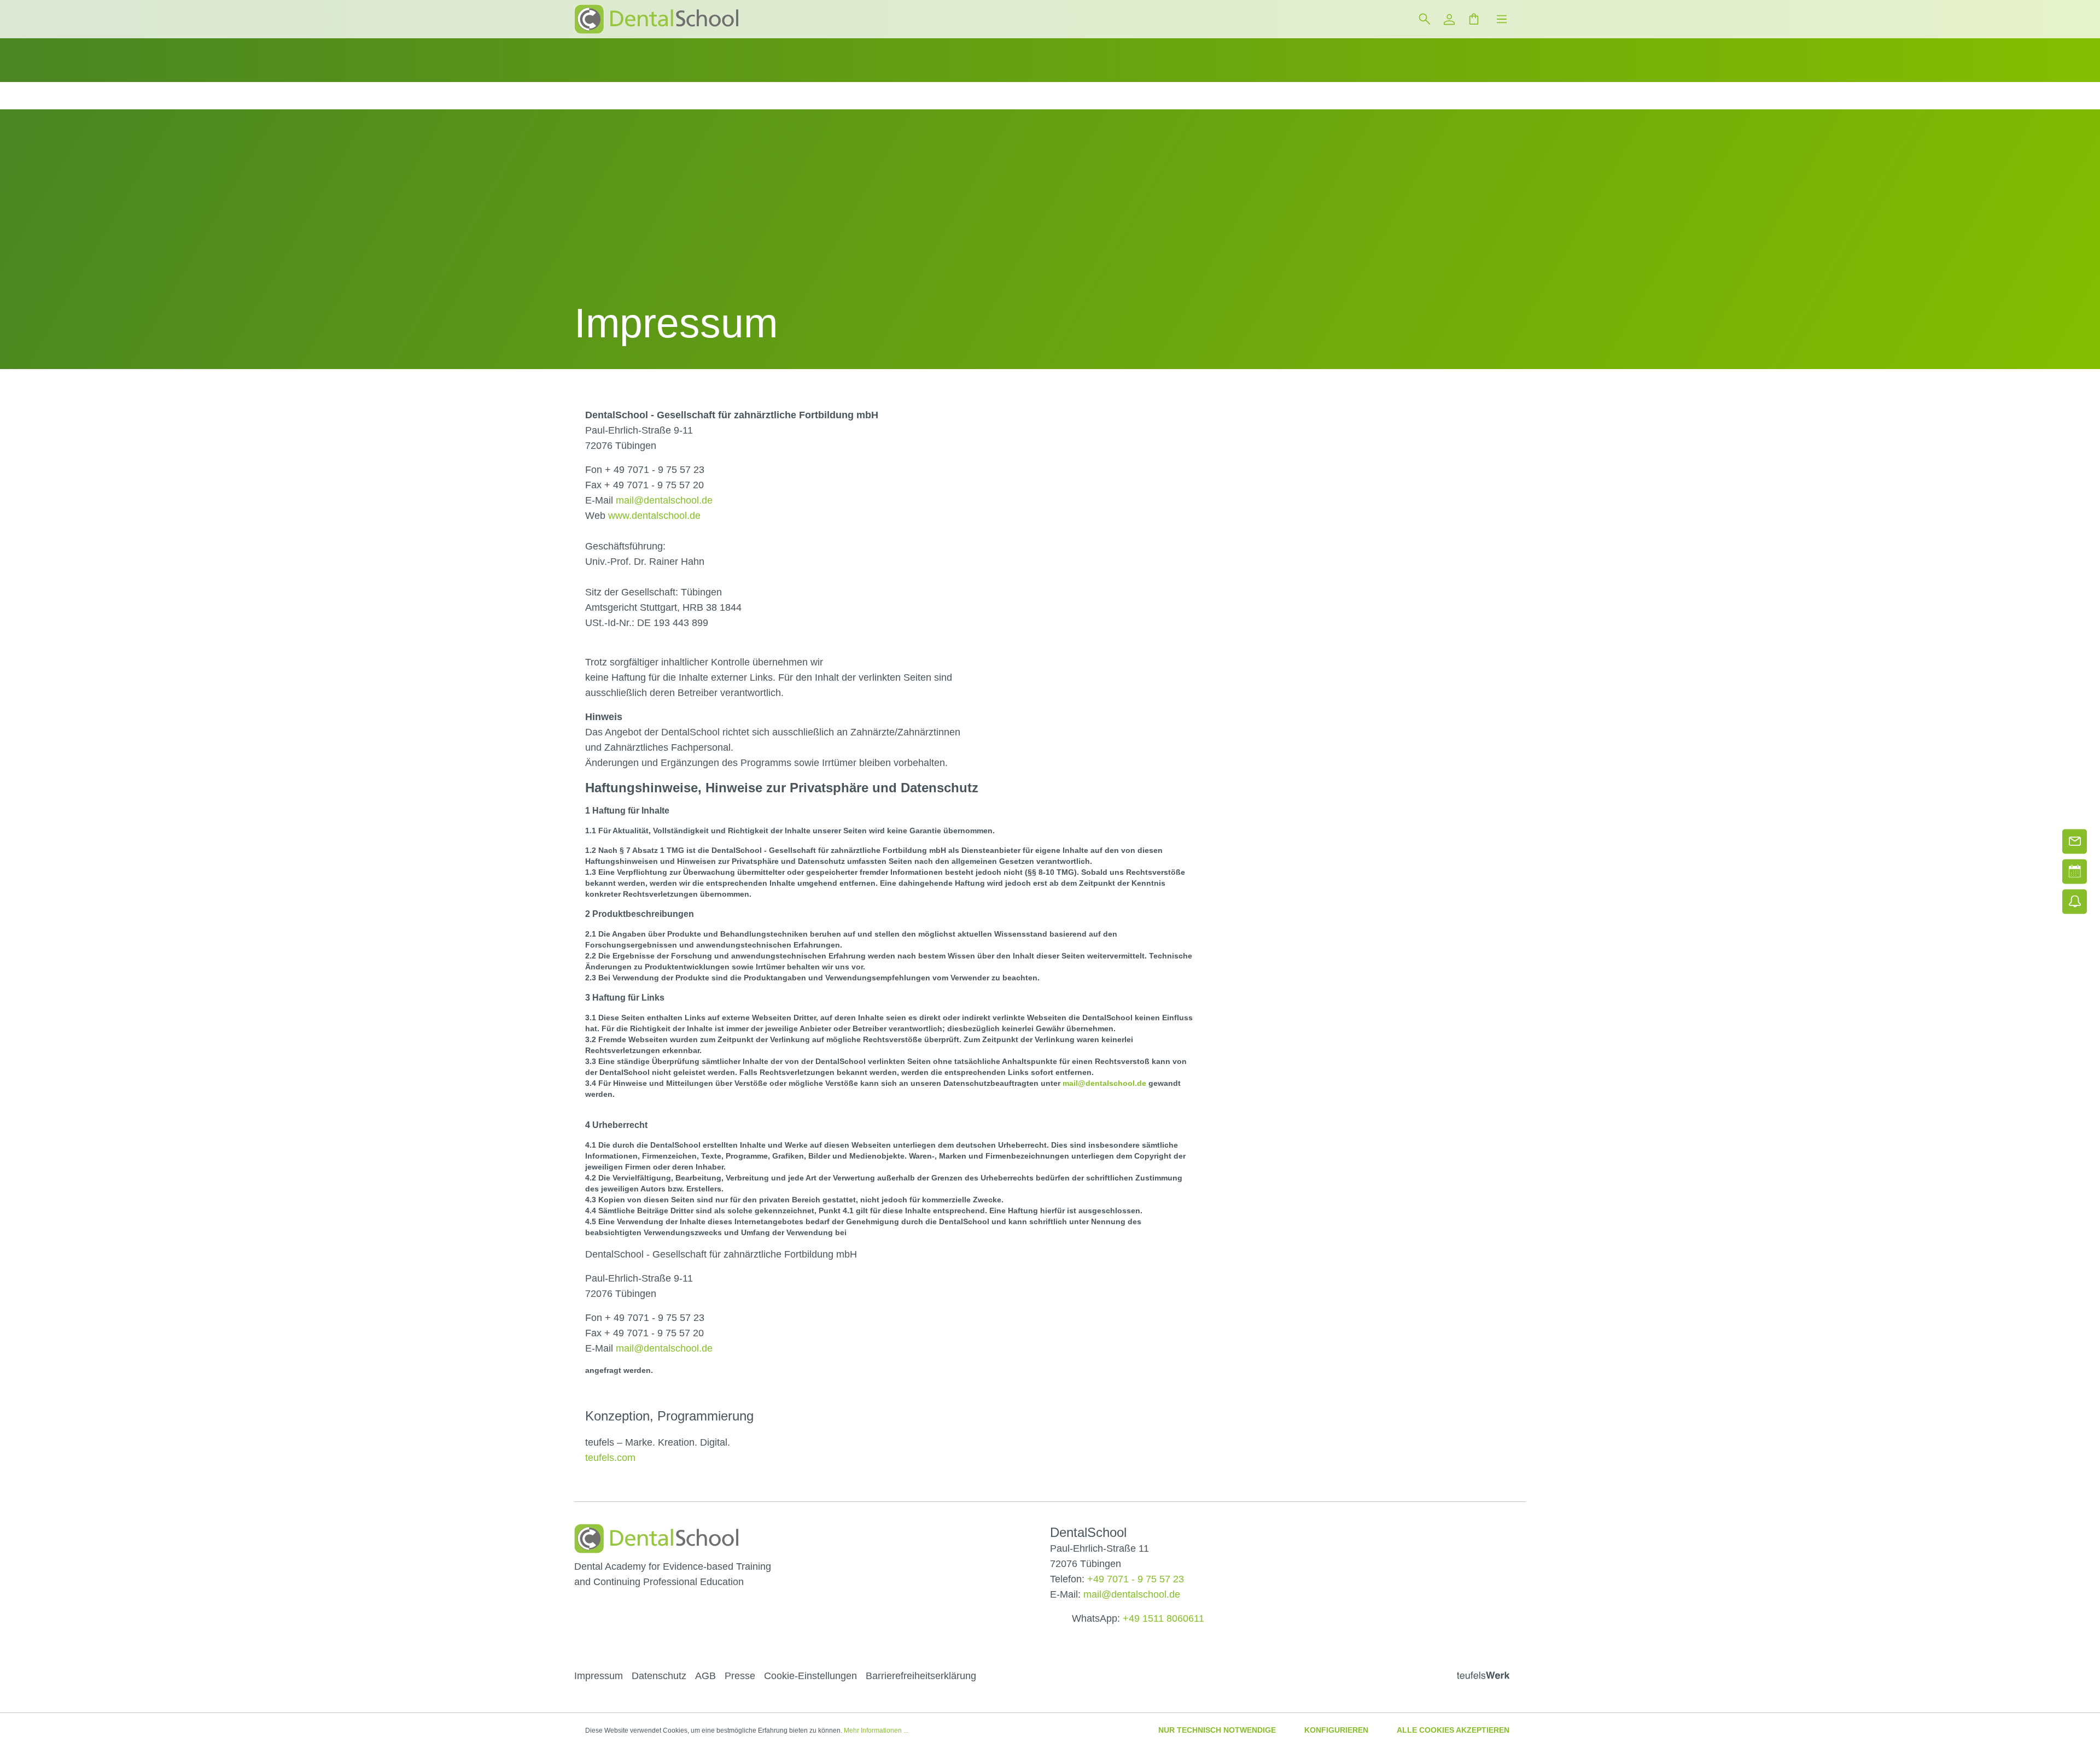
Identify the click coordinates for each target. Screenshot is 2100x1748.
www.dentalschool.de (654, 516)
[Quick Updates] (2075, 901)
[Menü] (1502, 19)
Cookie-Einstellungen (810, 1676)
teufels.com (610, 1458)
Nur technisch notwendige (1217, 1730)
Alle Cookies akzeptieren (1453, 1730)
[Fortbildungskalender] (2075, 871)
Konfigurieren (1336, 1730)
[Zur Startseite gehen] (656, 19)
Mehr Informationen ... (876, 1731)
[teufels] (1491, 1677)
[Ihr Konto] (1449, 19)
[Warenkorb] (1474, 19)
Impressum (599, 1676)
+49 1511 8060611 (1163, 1618)
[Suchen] (1424, 19)
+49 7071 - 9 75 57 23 (1136, 1579)
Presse (740, 1676)
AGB (705, 1676)
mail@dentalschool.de (664, 500)
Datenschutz (659, 1676)
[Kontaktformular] (2075, 841)
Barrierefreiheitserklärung (921, 1676)
